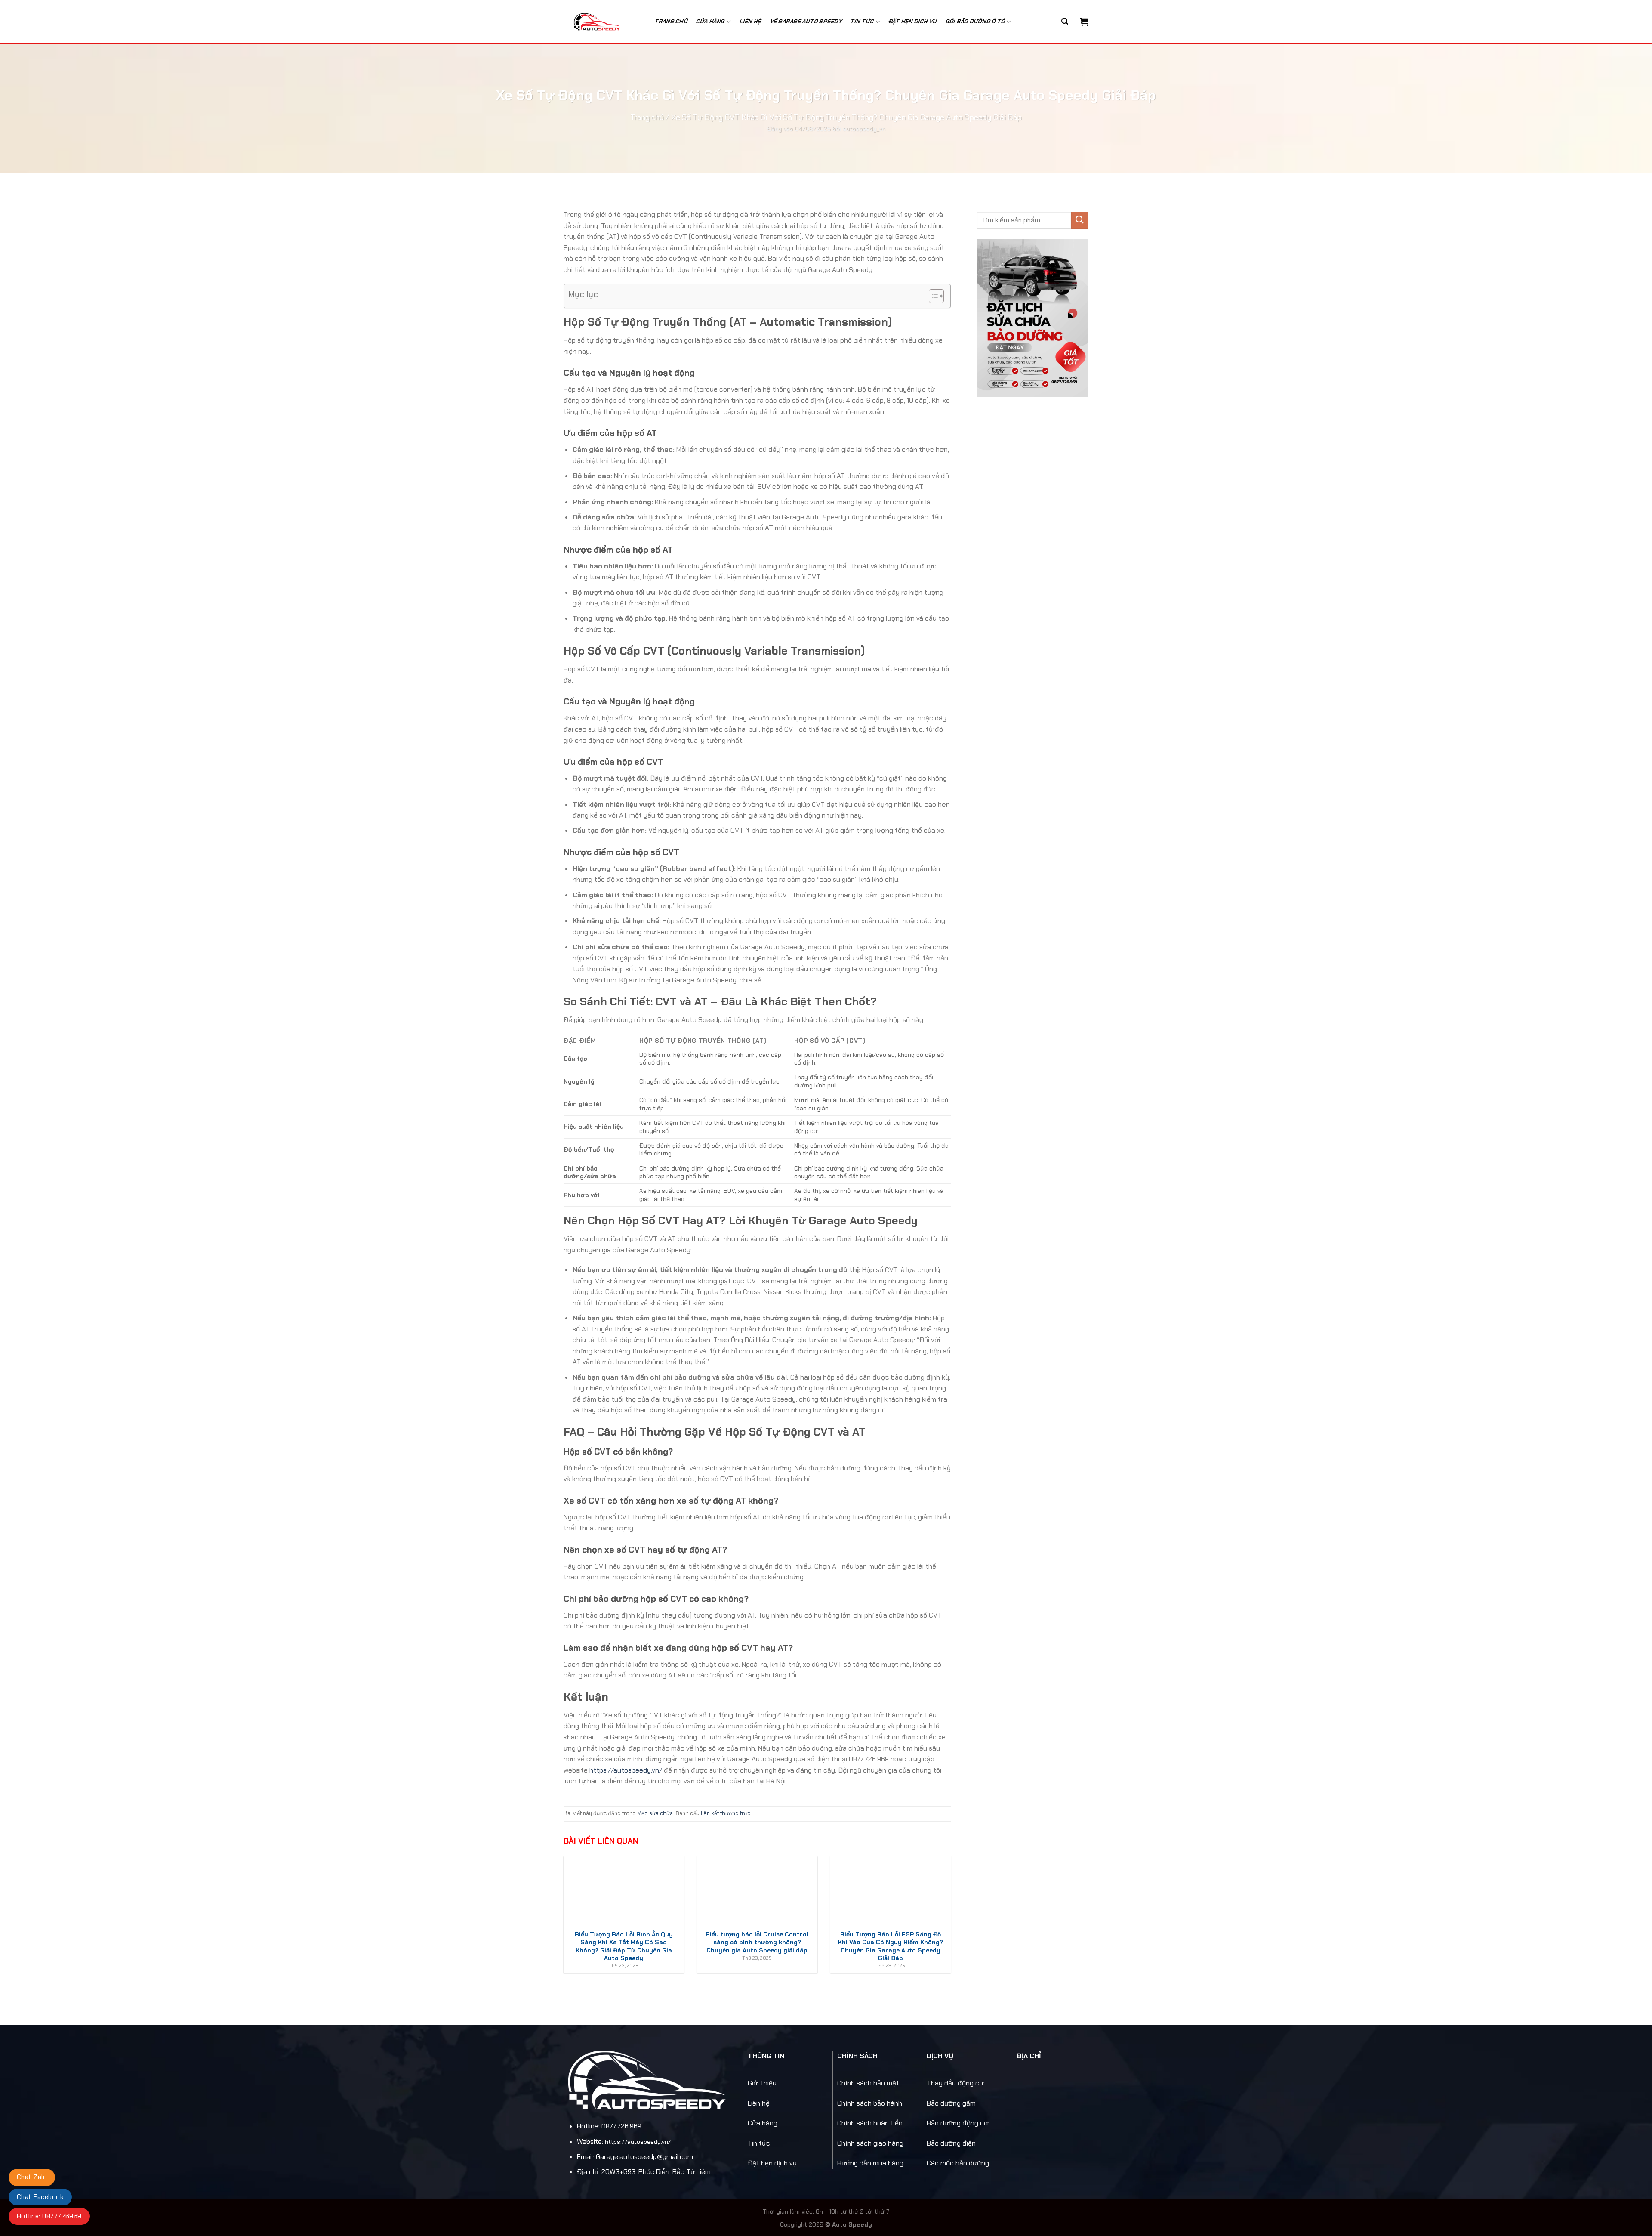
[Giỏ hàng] (1084, 22)
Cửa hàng (710, 21)
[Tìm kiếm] (1065, 21)
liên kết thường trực (726, 1813)
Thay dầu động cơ (955, 2083)
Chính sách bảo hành (870, 2103)
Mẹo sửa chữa (655, 1813)
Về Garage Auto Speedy (806, 21)
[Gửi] (1080, 220)
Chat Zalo (32, 2177)
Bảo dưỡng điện (951, 2143)
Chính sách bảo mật (868, 2083)
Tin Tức (862, 21)
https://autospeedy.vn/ (626, 1770)
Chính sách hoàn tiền (870, 2123)
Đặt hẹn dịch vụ (913, 21)
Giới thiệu (762, 2083)
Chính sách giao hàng (870, 2143)
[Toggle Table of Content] (932, 296)
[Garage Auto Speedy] (602, 22)
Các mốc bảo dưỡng (958, 2163)
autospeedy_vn (864, 129)
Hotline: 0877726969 (49, 2216)
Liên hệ (750, 21)
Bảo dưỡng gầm (951, 2103)
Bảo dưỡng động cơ (957, 2123)
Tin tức (759, 2143)
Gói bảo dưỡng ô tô (975, 21)
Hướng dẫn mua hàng (870, 2163)
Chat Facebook (40, 2197)
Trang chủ (671, 21)
